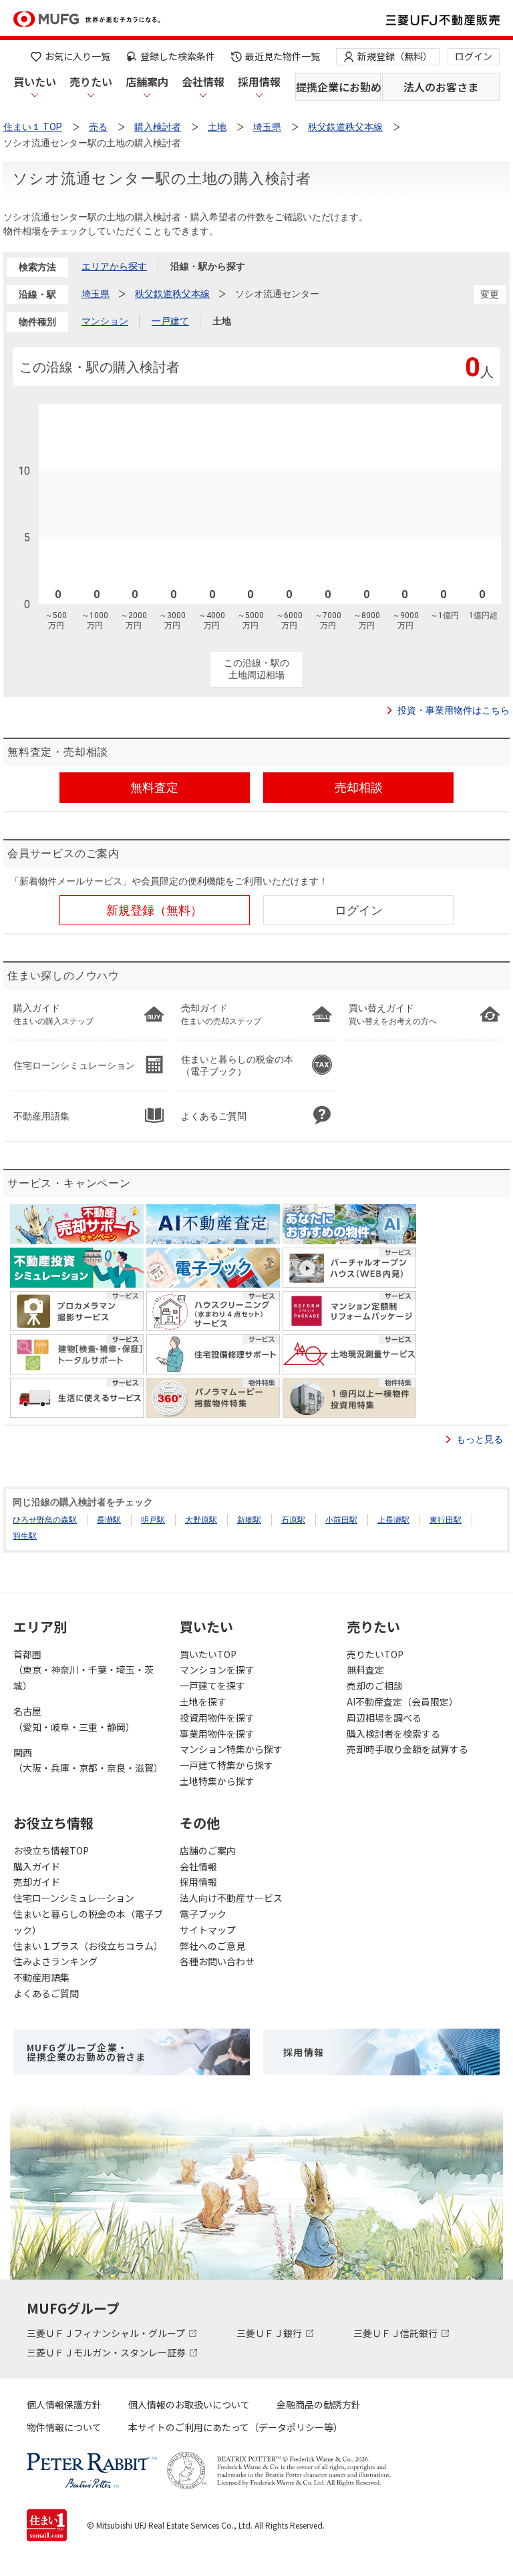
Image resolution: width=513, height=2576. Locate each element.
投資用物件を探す (217, 1718)
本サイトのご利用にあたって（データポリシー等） (235, 2427)
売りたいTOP (375, 1654)
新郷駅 (249, 1520)
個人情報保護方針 (64, 2404)
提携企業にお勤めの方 (338, 87)
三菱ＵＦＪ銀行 (270, 2333)
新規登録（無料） (395, 56)
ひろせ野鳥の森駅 (45, 1520)
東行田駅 (446, 1520)
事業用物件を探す (217, 1734)
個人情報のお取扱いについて (189, 2404)
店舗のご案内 (208, 1850)
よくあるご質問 (46, 1993)
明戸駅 (153, 1520)
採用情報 (259, 81)
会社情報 (203, 81)
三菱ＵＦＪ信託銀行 (396, 2333)
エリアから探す (114, 266)
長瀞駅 (109, 1520)
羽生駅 (25, 1536)
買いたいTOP (208, 1654)
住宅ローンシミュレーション (74, 1898)
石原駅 (293, 1520)
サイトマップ (208, 1930)
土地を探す (203, 1702)
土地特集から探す (217, 1781)
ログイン (474, 56)
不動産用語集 (41, 1977)
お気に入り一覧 (77, 56)
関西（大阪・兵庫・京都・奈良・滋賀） (88, 1760)
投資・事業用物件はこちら (454, 710)
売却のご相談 (375, 1686)
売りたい (91, 81)
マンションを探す (217, 1669)
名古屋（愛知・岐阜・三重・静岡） (74, 1719)
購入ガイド (37, 1866)
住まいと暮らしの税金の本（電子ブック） (88, 1922)
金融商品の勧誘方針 (319, 2404)
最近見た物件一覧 (283, 56)
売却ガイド (37, 1882)
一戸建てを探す (212, 1686)
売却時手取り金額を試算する (407, 1749)
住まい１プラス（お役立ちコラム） (88, 1946)
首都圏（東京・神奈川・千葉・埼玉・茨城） (83, 1670)
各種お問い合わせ (217, 1961)
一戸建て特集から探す (226, 1765)
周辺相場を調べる (384, 1718)
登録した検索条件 (178, 56)
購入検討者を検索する (393, 1734)
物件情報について (64, 2427)
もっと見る (480, 1439)
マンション (105, 321)
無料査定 (365, 1669)
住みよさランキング (55, 1961)
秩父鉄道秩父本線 (172, 294)
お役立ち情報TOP (51, 1850)
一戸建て (170, 321)
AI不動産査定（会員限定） (402, 1702)
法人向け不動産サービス (231, 1898)
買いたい (35, 81)
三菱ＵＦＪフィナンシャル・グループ (107, 2333)
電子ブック (203, 1914)
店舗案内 (147, 81)
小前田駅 (341, 1520)
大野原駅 (201, 1520)
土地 (222, 321)
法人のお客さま (441, 87)
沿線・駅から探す (208, 266)
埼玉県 (96, 294)
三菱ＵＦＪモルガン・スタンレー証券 (107, 2352)
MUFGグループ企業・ (86, 2052)
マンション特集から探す (231, 1749)
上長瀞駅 (393, 1520)
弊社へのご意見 (212, 1946)
